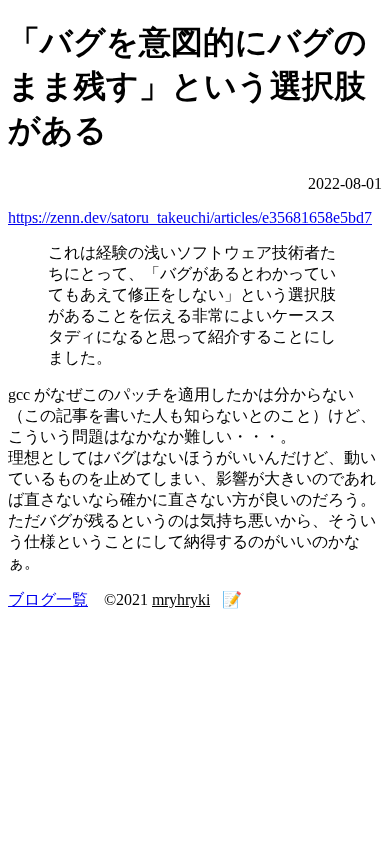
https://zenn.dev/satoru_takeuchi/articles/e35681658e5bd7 (190, 217)
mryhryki (181, 599)
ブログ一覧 (48, 599)
